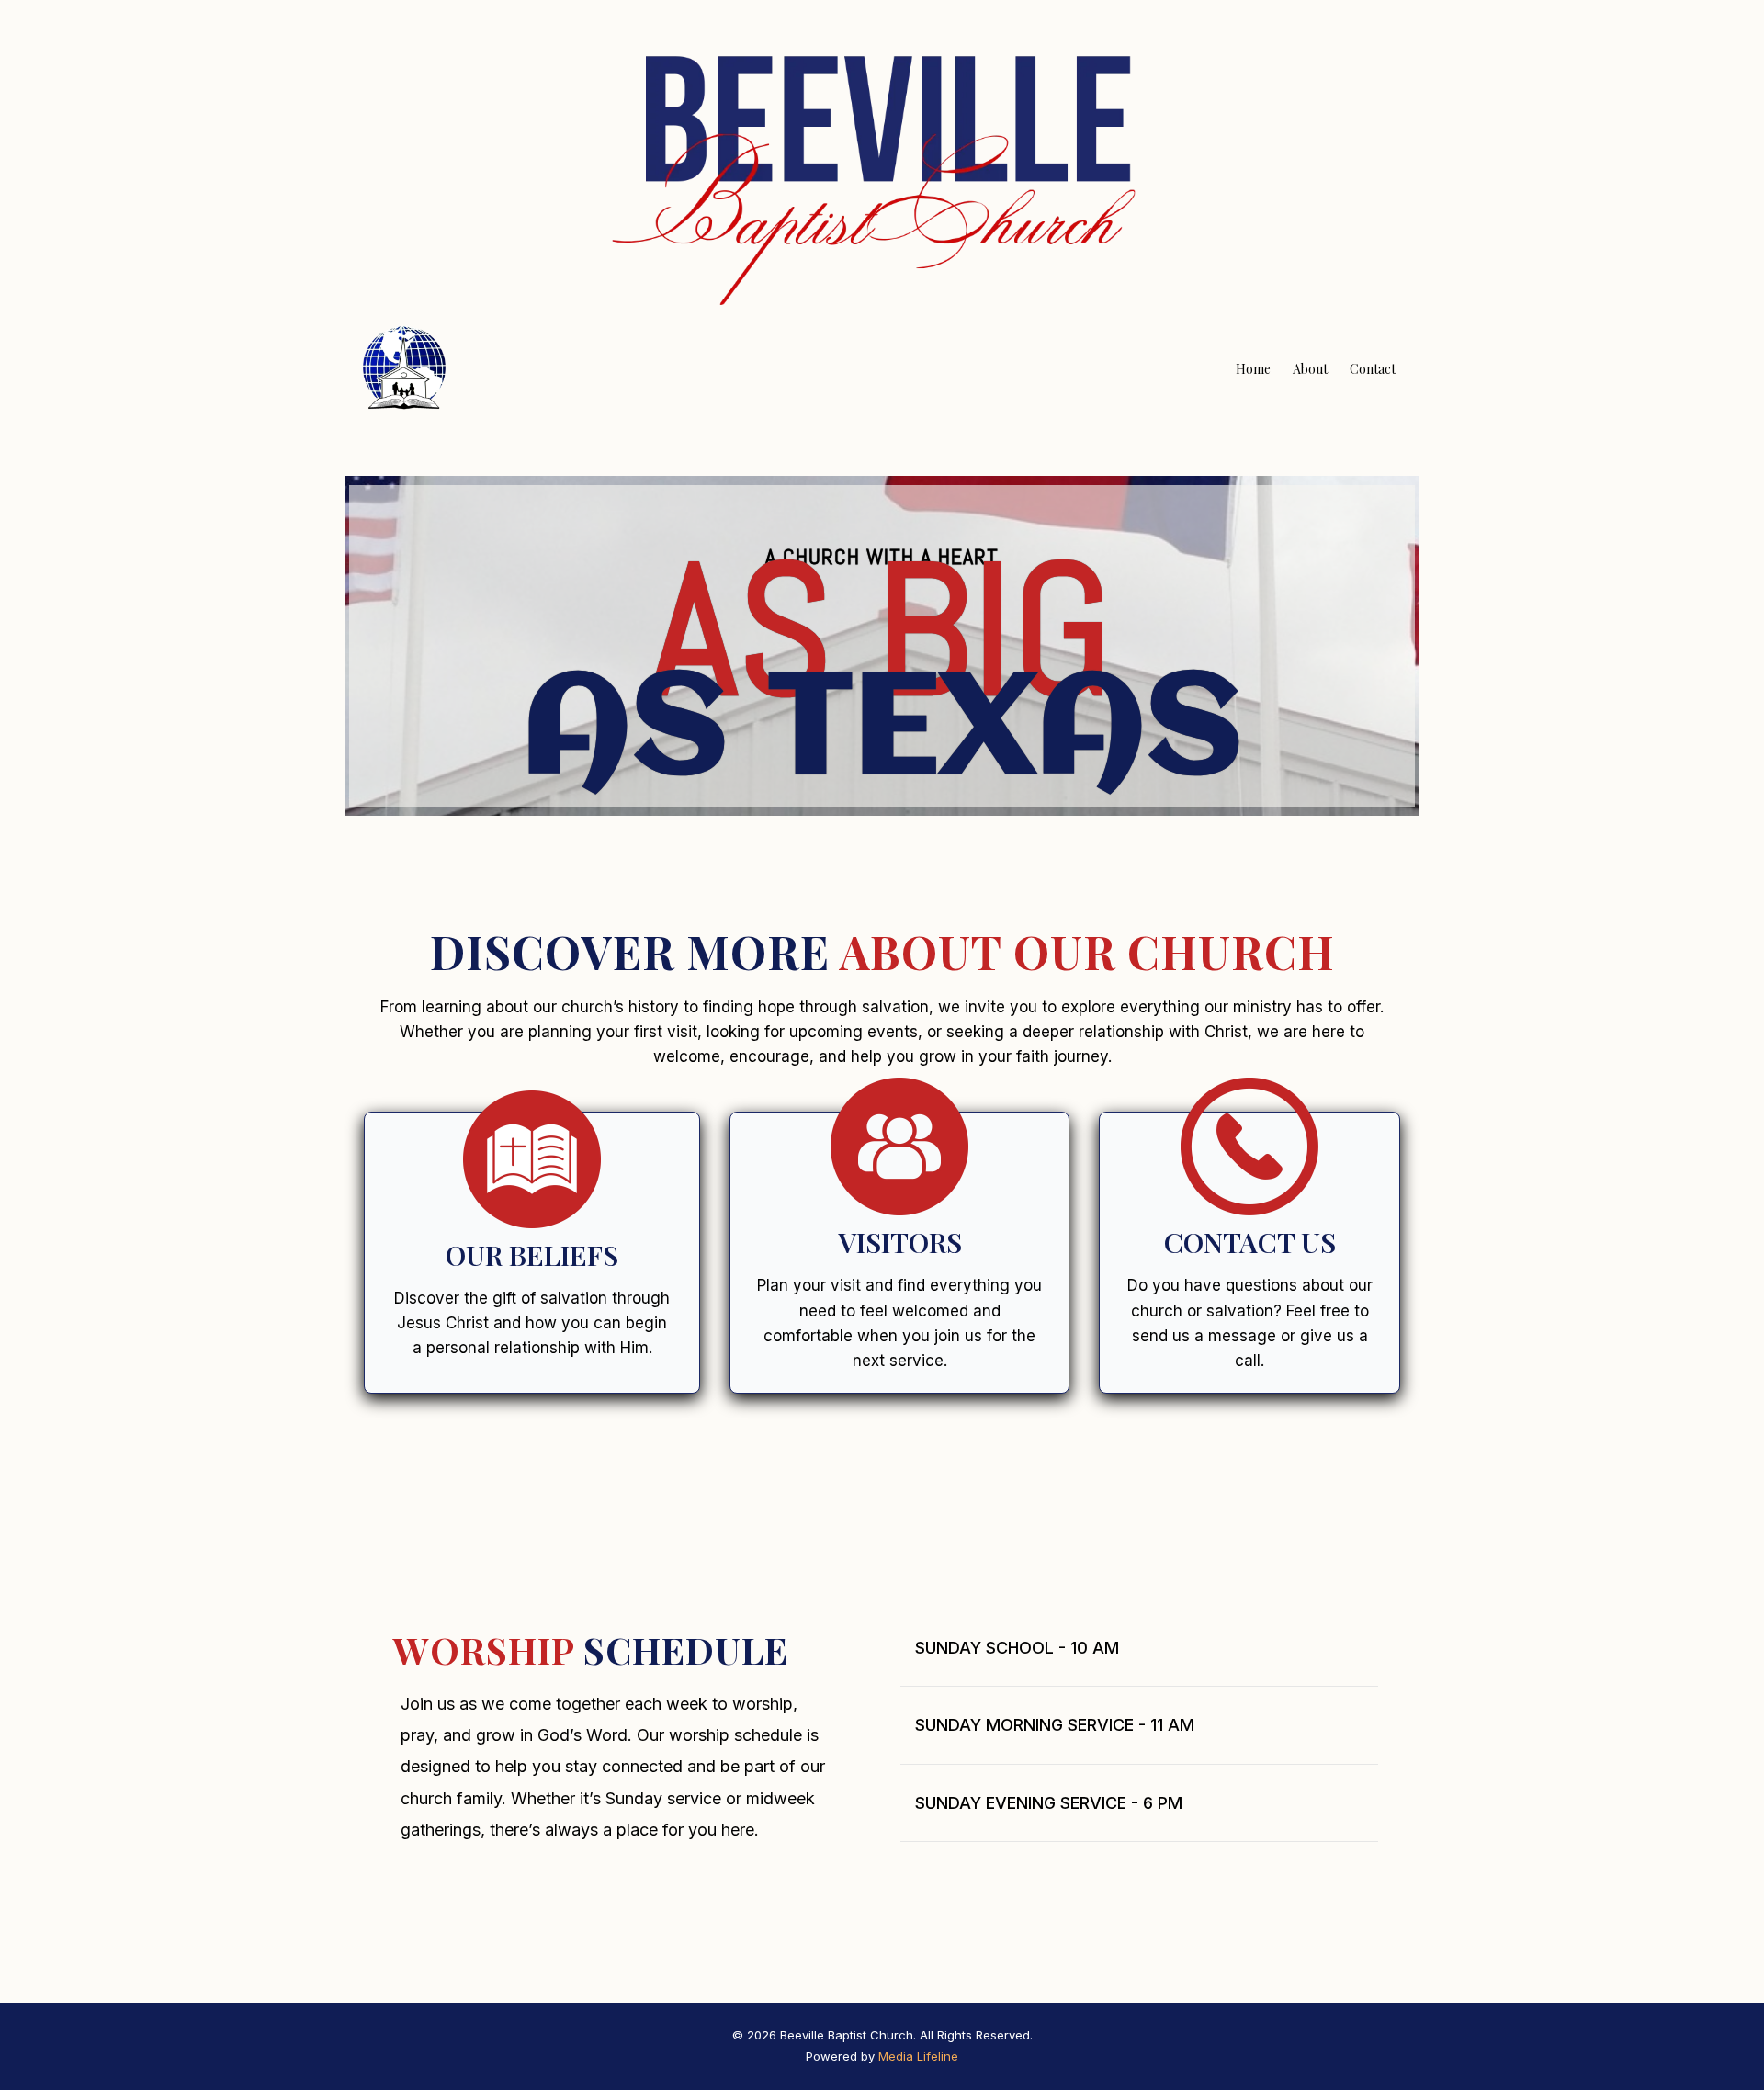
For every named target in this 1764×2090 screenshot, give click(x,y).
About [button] (1310, 369)
